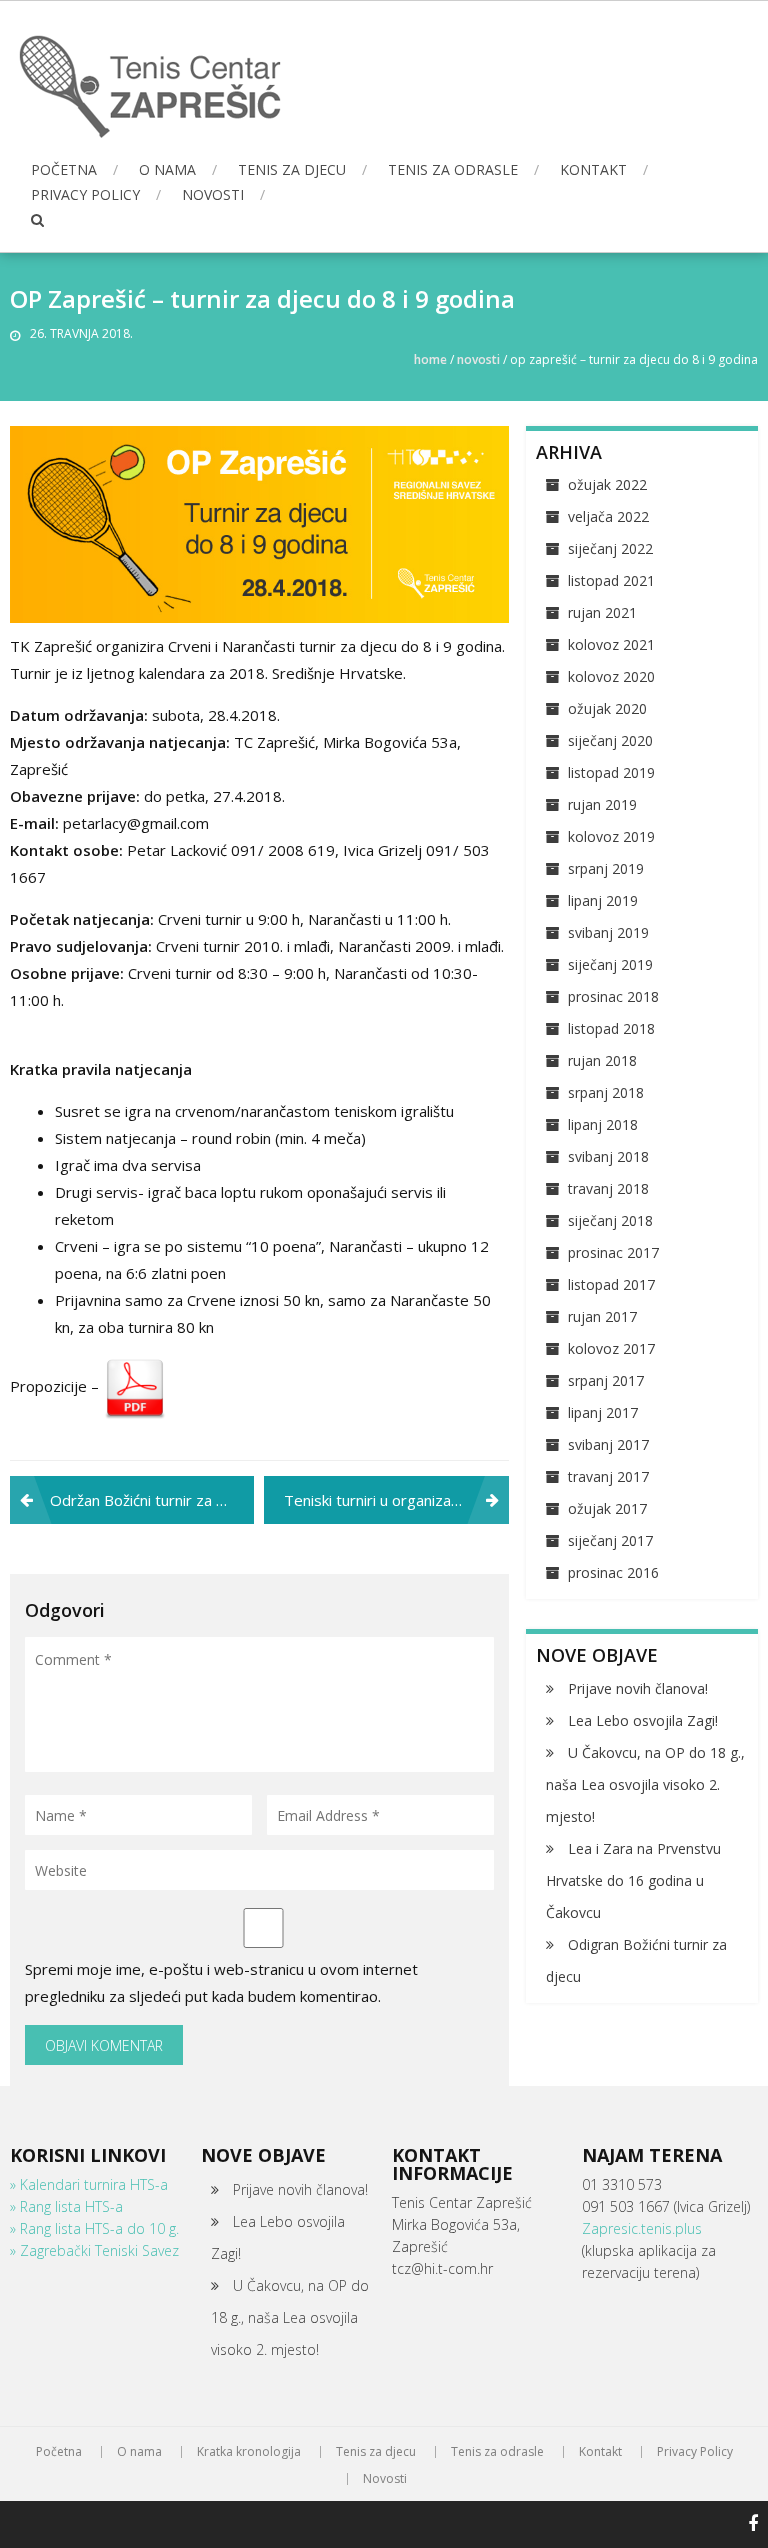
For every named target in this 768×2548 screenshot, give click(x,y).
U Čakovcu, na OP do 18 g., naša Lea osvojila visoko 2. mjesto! (645, 1784)
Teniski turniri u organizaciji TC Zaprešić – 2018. (396, 1500)
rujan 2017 (602, 1316)
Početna (64, 169)
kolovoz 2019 (611, 836)
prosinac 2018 (613, 996)
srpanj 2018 (606, 1092)
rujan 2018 (602, 1060)
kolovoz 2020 (611, 676)
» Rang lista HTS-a (66, 2206)
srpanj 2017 (606, 1380)
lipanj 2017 (603, 1412)
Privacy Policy (85, 194)
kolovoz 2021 (611, 644)
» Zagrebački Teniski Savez (94, 2250)
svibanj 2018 (608, 1156)
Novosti (213, 194)
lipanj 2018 (603, 1124)
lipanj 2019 (603, 900)
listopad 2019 (611, 772)
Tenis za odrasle (453, 169)
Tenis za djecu (292, 169)
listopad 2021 (611, 580)
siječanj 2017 (610, 1540)
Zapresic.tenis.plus (642, 2228)
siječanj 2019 (610, 964)
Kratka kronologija (249, 2452)
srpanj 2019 (606, 868)
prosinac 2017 (613, 1252)
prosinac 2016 (613, 1572)
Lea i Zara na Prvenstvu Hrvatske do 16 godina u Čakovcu (633, 1880)
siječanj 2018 (610, 1220)
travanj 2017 (608, 1476)
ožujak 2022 (607, 484)
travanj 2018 (608, 1188)
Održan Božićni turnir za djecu (151, 1500)
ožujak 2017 (607, 1508)
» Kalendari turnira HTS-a (89, 2184)
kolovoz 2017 (611, 1348)
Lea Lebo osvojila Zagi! (643, 1720)
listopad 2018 (611, 1028)
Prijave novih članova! (638, 1688)
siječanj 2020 (610, 740)
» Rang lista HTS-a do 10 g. (94, 2228)
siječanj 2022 (610, 548)
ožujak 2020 (607, 708)
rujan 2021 (602, 612)
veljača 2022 (608, 516)
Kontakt (593, 169)
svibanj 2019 (608, 932)
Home (430, 359)
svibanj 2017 (608, 1444)
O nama (167, 169)
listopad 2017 (611, 1284)
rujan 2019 (602, 804)
